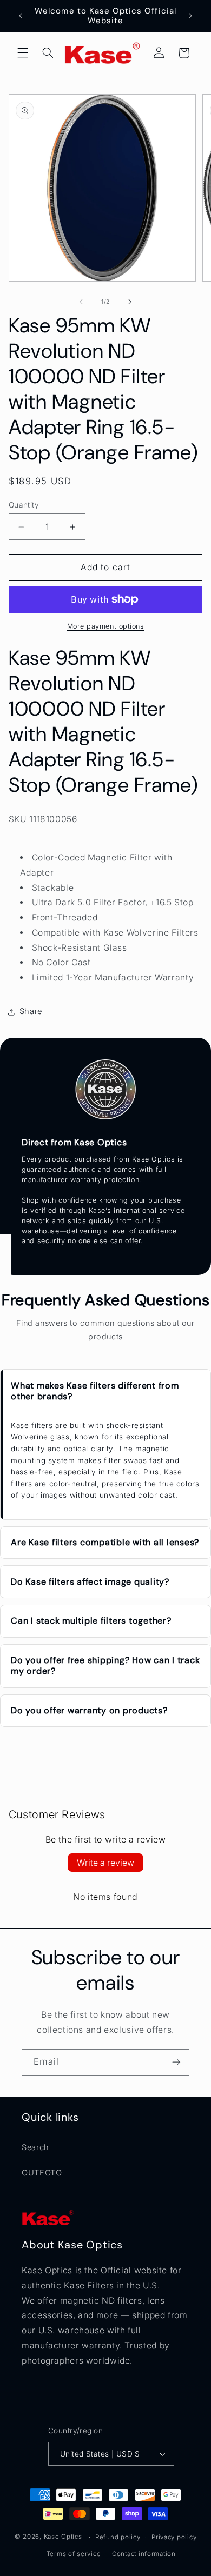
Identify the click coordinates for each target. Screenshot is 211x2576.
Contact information (144, 2554)
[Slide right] (130, 302)
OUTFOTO (42, 2173)
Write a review (105, 1863)
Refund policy (118, 2537)
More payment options (106, 626)
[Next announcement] (190, 16)
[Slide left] (81, 302)
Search (35, 2147)
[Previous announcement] (21, 16)
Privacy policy (174, 2537)
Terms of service (74, 2554)
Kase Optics (63, 2537)
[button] (23, 53)
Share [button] (31, 1011)
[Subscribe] (176, 2062)
